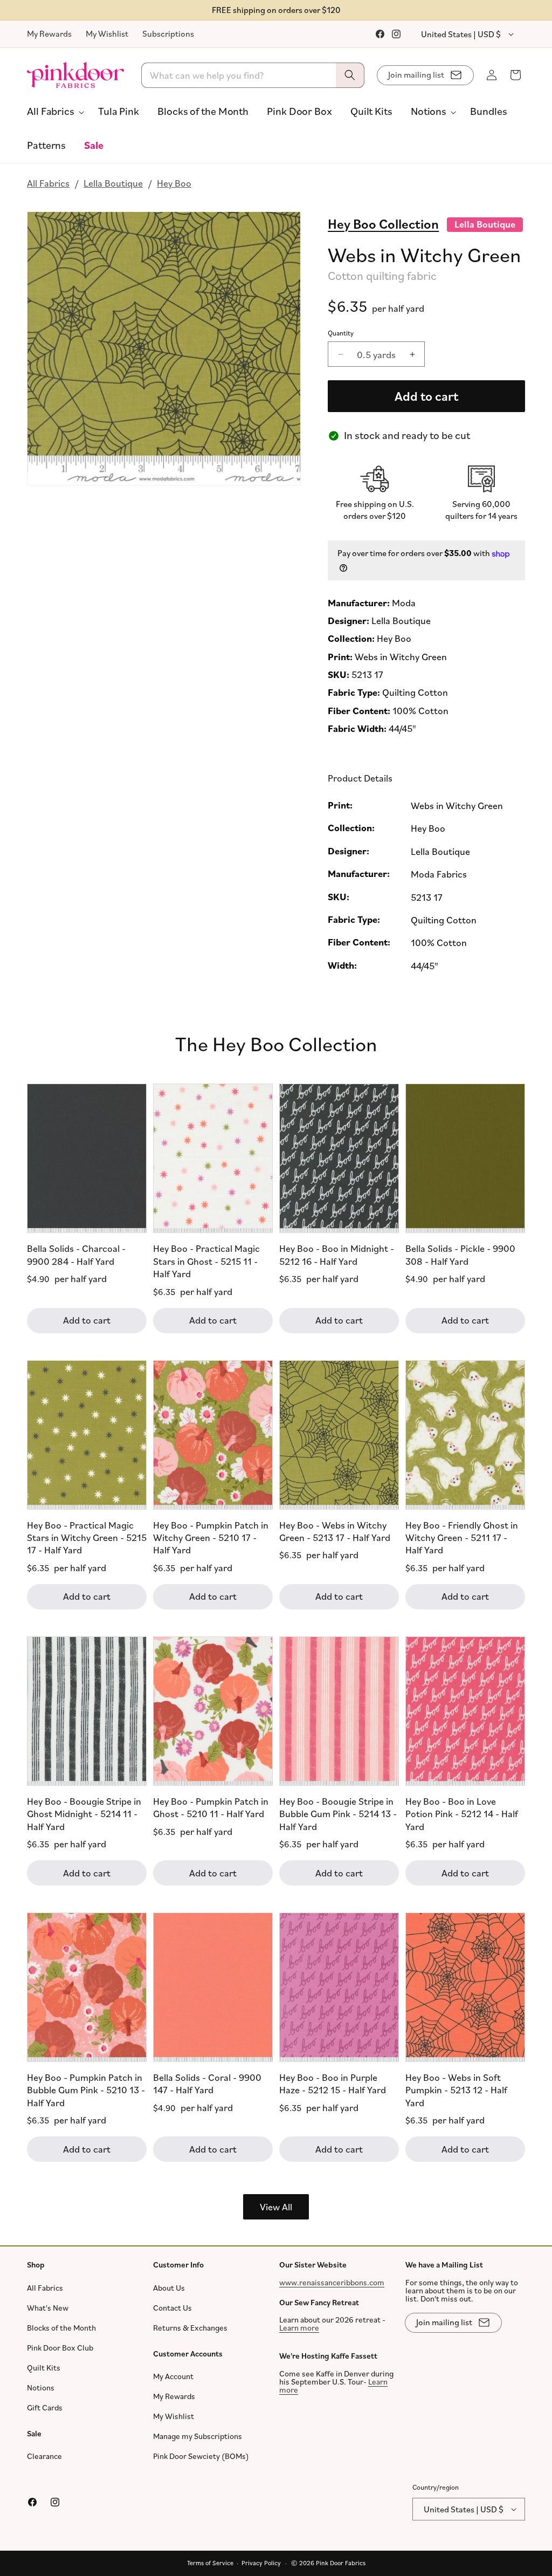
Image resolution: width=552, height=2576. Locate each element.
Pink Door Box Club (60, 2348)
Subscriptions (168, 33)
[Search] (350, 75)
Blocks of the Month (61, 2328)
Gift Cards (45, 2407)
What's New (48, 2308)
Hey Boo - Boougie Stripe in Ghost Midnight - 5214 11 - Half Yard (84, 1814)
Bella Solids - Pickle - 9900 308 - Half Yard (460, 1254)
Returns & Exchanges (190, 2328)
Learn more (299, 2328)
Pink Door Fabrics (341, 2563)
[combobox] (253, 75)
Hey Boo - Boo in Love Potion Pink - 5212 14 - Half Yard (462, 1814)
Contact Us (172, 2308)
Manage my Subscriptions (198, 2436)
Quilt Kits (44, 2368)
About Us (169, 2288)
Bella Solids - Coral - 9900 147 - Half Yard (207, 2083)
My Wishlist (107, 33)
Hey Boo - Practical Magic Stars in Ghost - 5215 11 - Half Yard (206, 1261)
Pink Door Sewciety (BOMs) (201, 2456)
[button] (53, 111)
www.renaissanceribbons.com (332, 2282)
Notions (41, 2387)
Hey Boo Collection (383, 223)
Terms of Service (210, 2563)
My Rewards (49, 33)
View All (276, 2207)
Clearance (44, 2456)
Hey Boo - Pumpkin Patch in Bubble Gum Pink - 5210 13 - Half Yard (86, 2090)
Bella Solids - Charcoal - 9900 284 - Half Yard (76, 1254)
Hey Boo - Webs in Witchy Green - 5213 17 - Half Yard (335, 1530)
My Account (173, 2376)
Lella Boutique (113, 183)
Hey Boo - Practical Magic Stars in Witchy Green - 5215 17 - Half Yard (87, 1537)
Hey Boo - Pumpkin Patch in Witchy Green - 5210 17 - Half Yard (211, 1537)
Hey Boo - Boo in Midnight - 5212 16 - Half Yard (337, 1254)
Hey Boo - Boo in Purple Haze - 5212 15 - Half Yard (333, 2083)
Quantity (341, 333)
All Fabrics (48, 183)
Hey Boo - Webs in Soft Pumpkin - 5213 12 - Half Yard (456, 2090)
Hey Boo (174, 183)
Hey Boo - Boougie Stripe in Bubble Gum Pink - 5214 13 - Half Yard (338, 1814)
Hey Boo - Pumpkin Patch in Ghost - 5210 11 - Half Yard (211, 1807)
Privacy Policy (261, 2563)
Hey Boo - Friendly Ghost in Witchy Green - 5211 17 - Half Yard (462, 1537)
